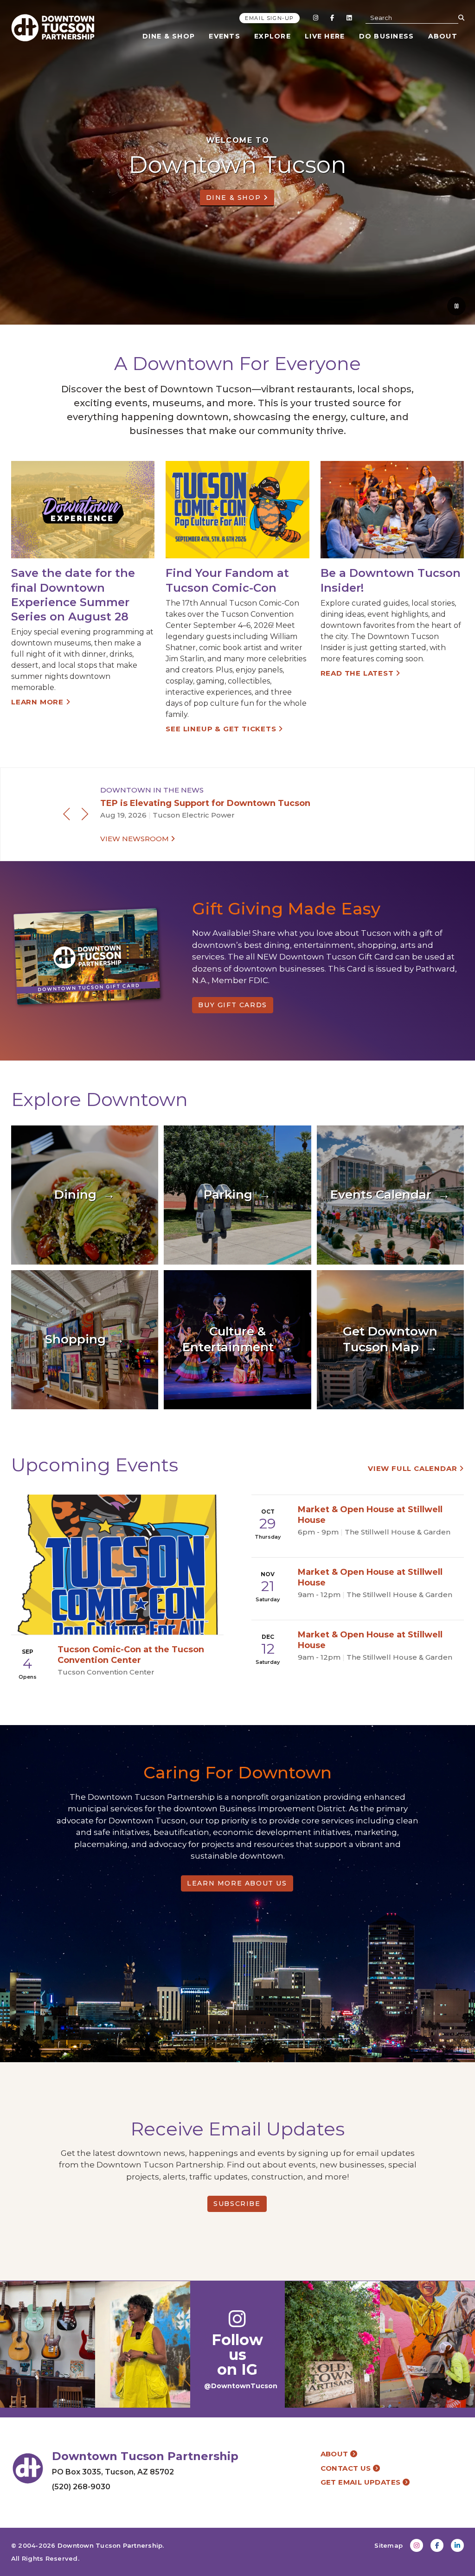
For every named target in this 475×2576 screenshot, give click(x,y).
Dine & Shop (169, 36)
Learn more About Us (237, 1883)
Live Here (325, 36)
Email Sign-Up (270, 18)
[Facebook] (332, 18)
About (443, 36)
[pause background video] (456, 306)
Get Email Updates (362, 2482)
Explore (273, 36)
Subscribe (237, 2204)
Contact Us (347, 2468)
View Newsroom (135, 839)
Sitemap (388, 2545)
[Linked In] (349, 18)
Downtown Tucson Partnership (110, 2545)
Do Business (387, 36)
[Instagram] (315, 18)
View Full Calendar (414, 1468)
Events (225, 36)
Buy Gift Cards (232, 1005)
